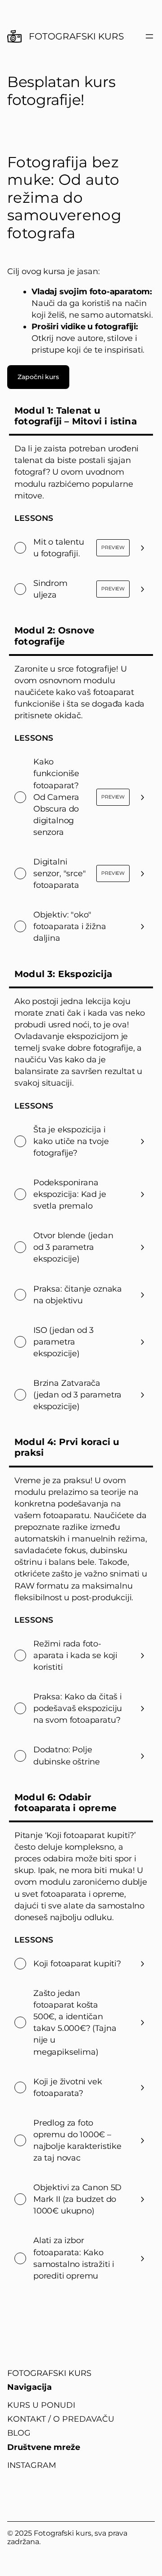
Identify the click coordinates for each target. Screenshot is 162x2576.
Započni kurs (38, 377)
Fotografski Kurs (76, 36)
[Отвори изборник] (149, 36)
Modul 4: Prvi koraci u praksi (67, 1447)
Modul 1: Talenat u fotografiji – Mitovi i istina (76, 416)
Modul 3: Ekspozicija (63, 974)
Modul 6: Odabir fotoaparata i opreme (65, 1803)
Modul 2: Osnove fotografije (54, 636)
